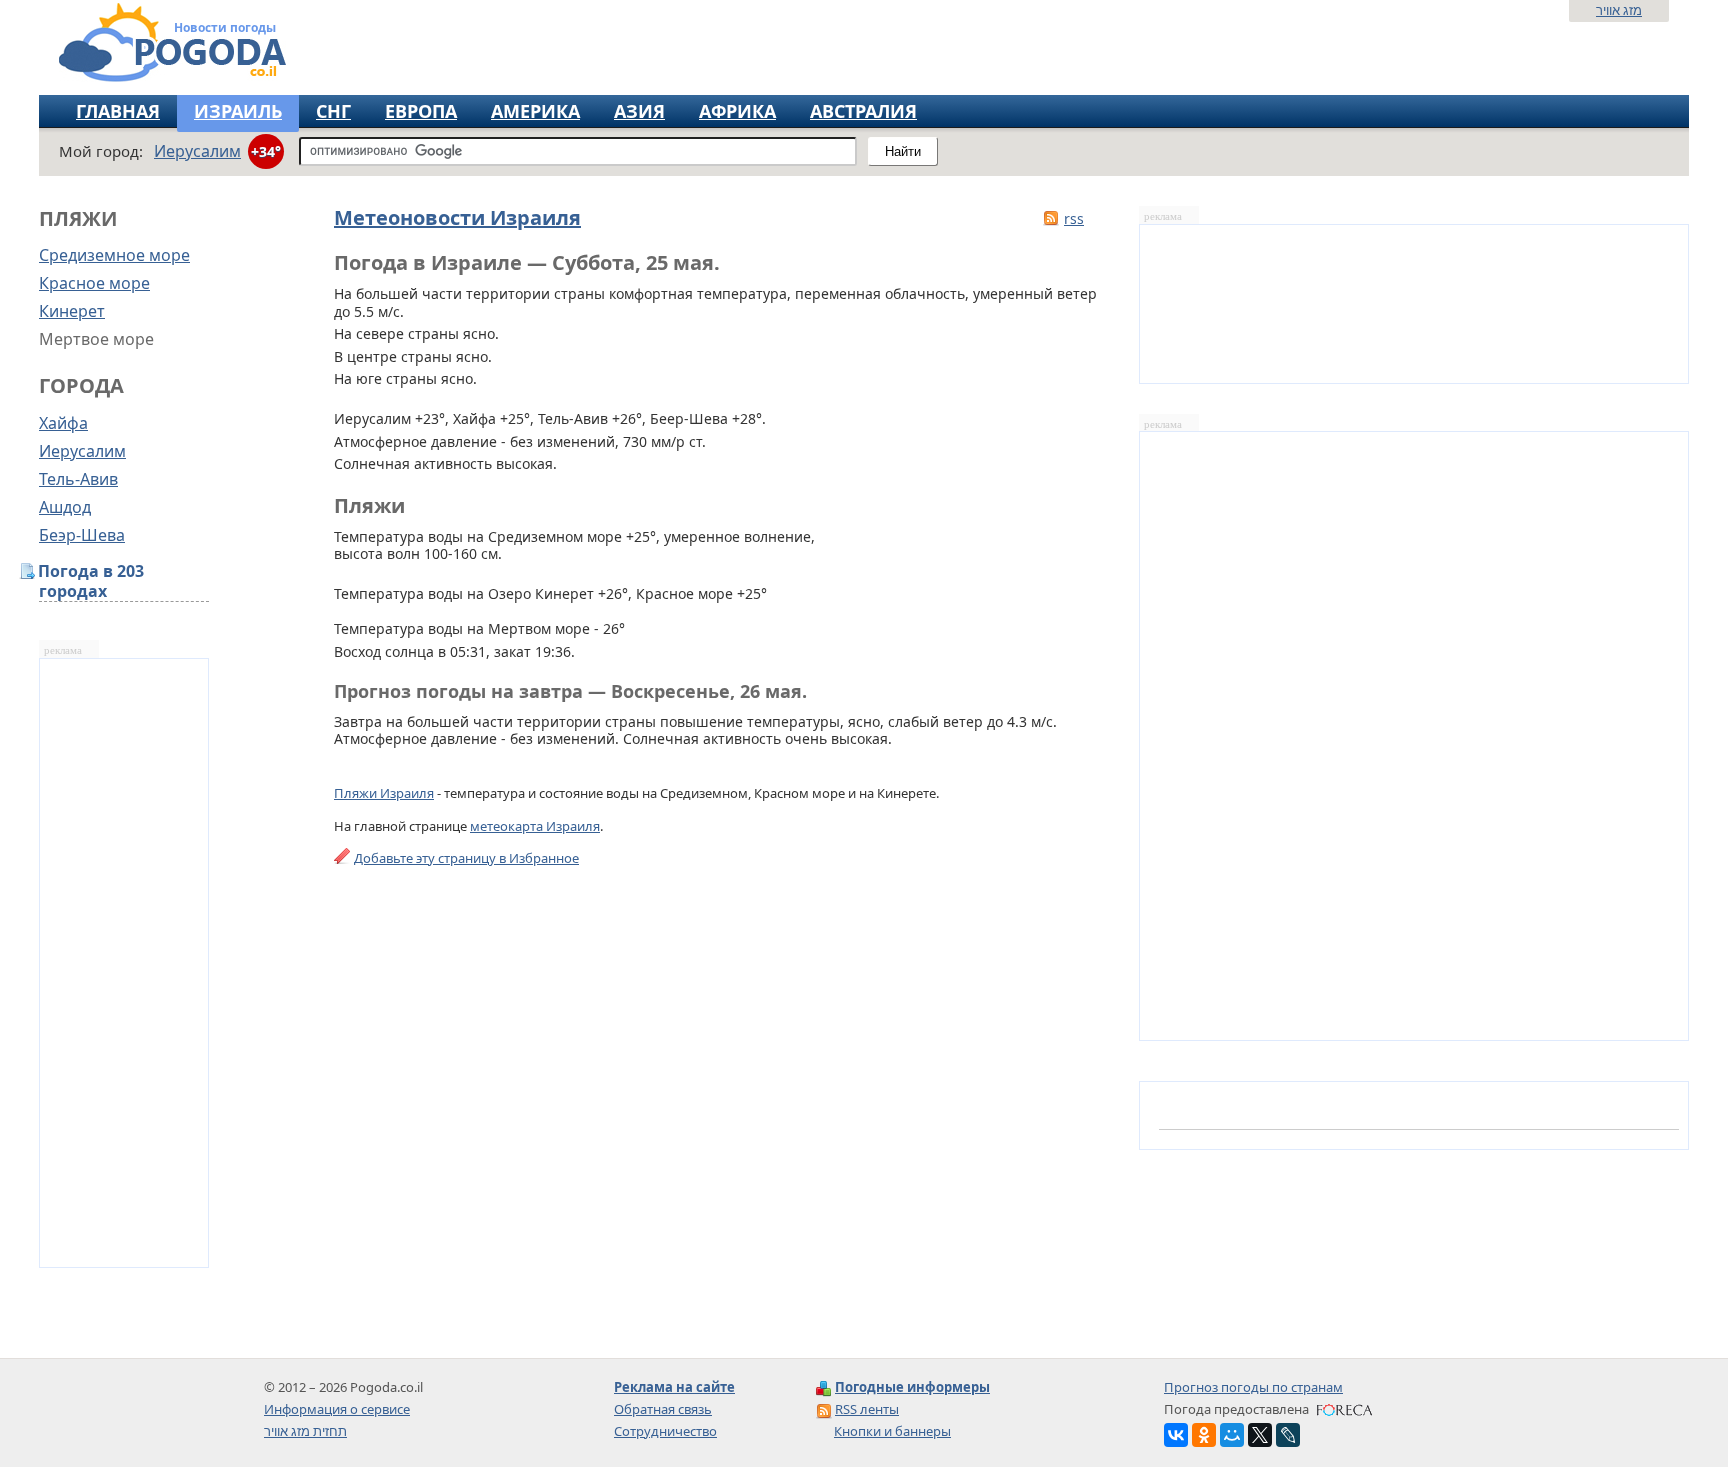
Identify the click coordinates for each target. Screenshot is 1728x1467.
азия (639, 111)
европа (421, 111)
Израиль (238, 111)
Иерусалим (82, 451)
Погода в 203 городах (91, 581)
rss (1074, 218)
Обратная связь (663, 1409)
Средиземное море (114, 255)
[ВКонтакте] (1176, 1435)
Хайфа (63, 423)
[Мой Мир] (1232, 1435)
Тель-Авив (78, 479)
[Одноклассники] (1204, 1435)
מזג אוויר (1619, 10)
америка (535, 111)
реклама (63, 650)
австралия (863, 111)
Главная (118, 111)
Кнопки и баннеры (892, 1431)
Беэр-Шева (82, 535)
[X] (1260, 1435)
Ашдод (65, 507)
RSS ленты (867, 1409)
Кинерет (72, 311)
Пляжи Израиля (384, 793)
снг (333, 111)
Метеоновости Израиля (457, 217)
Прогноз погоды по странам (1253, 1387)
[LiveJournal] (1288, 1435)
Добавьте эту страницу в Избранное (466, 858)
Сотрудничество (665, 1431)
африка (737, 111)
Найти (903, 151)
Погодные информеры (912, 1387)
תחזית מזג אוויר (305, 1431)
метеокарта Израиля (535, 826)
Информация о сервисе (337, 1409)
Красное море (94, 283)
